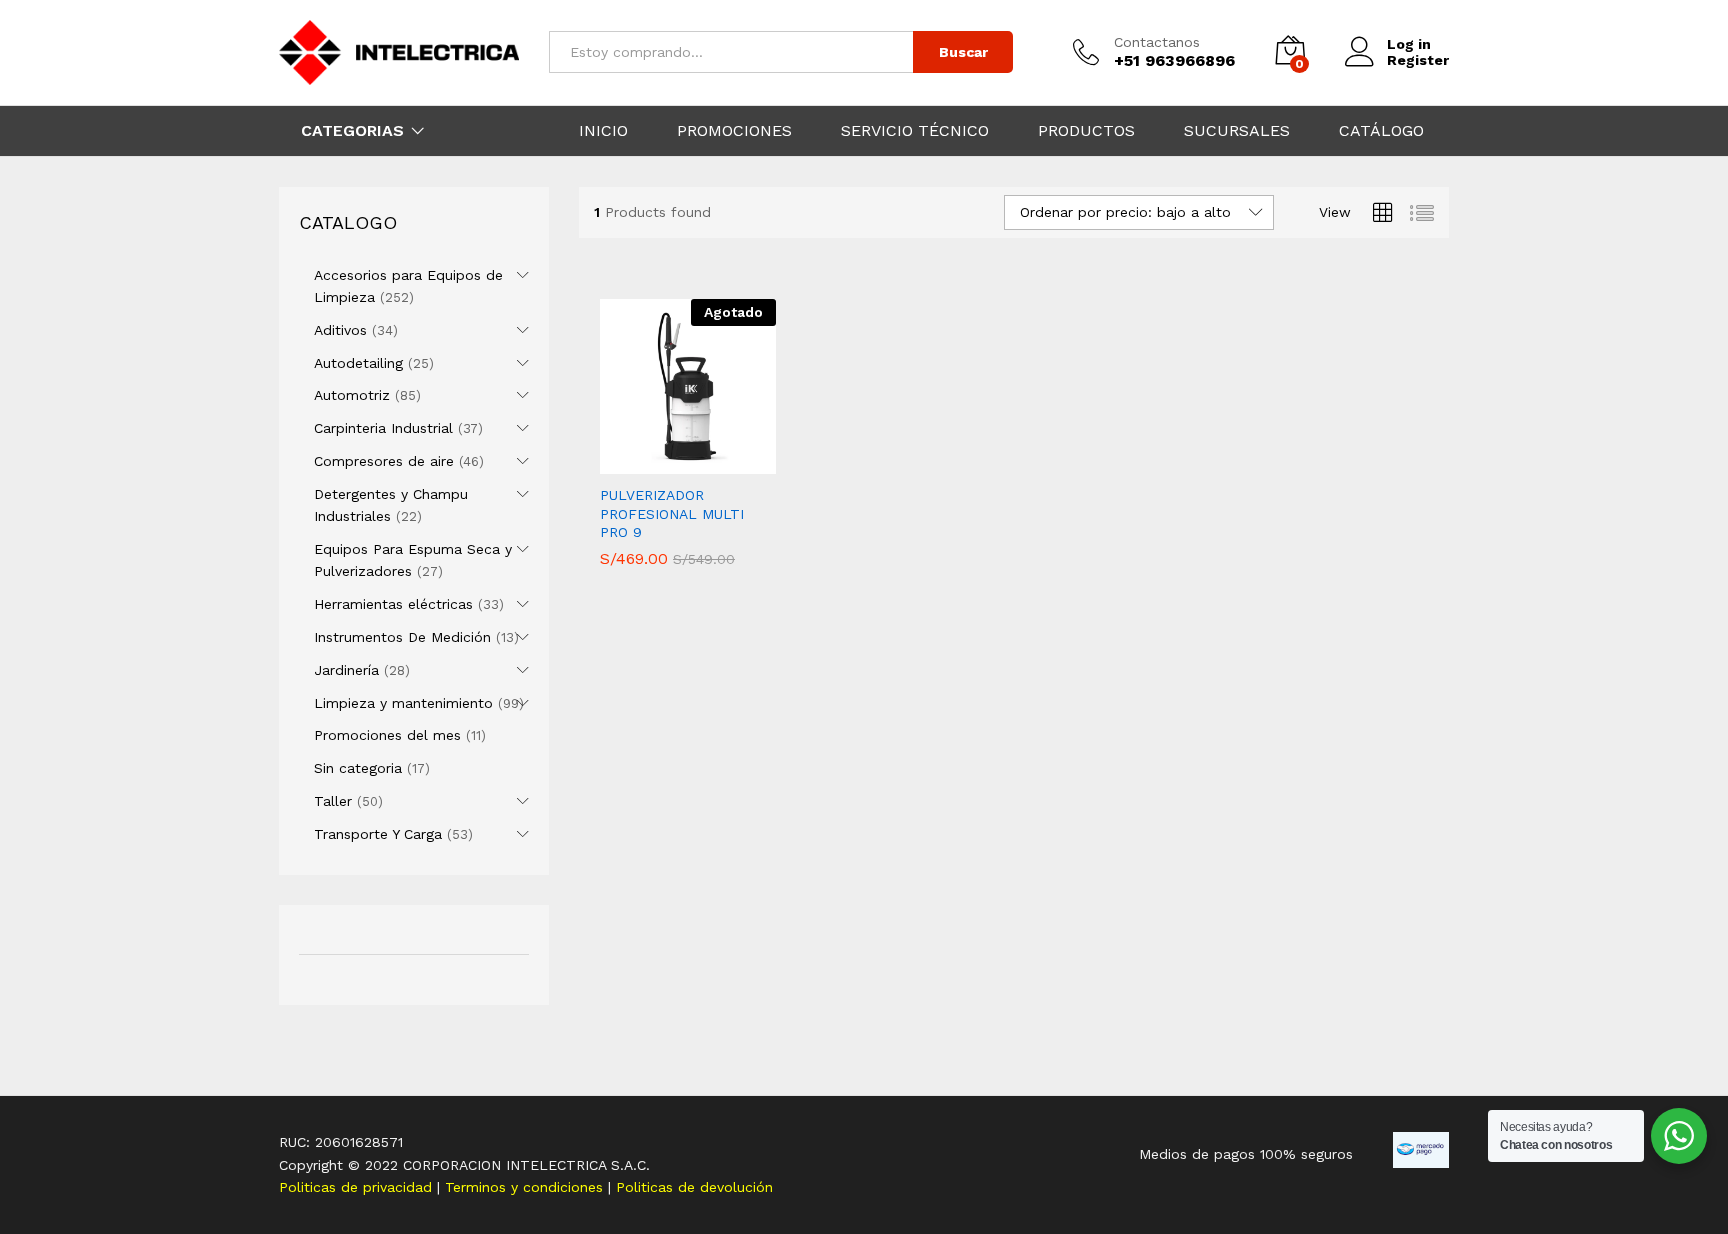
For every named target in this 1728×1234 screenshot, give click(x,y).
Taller (333, 801)
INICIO (603, 131)
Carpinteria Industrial (383, 428)
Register (1418, 60)
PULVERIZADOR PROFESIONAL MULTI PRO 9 (672, 513)
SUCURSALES (1237, 131)
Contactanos (1157, 42)
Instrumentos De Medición (402, 637)
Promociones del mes (387, 735)
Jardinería (346, 670)
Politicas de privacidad (358, 1187)
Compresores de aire (384, 461)
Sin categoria (358, 768)
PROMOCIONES (734, 131)
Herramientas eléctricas (393, 604)
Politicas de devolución (694, 1187)
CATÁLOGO (1381, 131)
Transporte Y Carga (378, 834)
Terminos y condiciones (526, 1187)
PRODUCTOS (1086, 131)
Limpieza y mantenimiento (403, 703)
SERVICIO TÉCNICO (915, 131)
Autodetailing (358, 363)
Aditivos (340, 330)
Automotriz (352, 395)
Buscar (963, 52)
